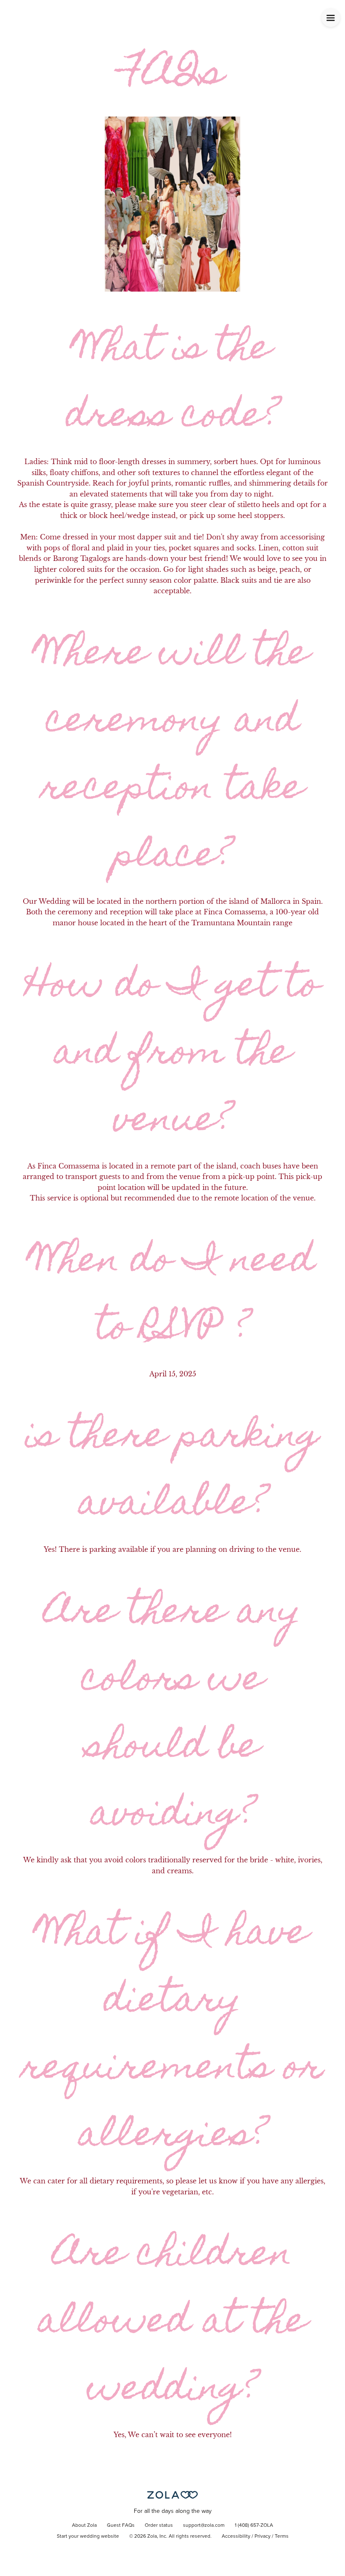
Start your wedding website (88, 2536)
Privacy (263, 2536)
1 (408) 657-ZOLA (254, 2526)
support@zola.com (204, 2526)
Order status (159, 2526)
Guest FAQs (121, 2526)
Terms (282, 2536)
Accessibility (236, 2536)
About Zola (84, 2526)
